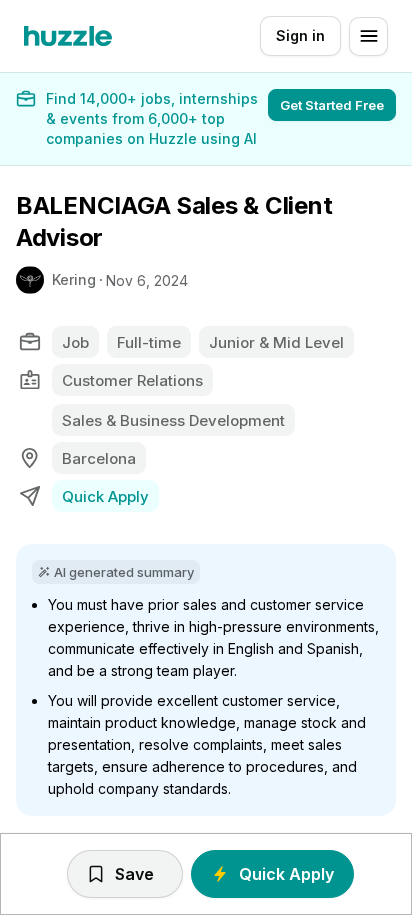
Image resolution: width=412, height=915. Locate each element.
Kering (74, 279)
